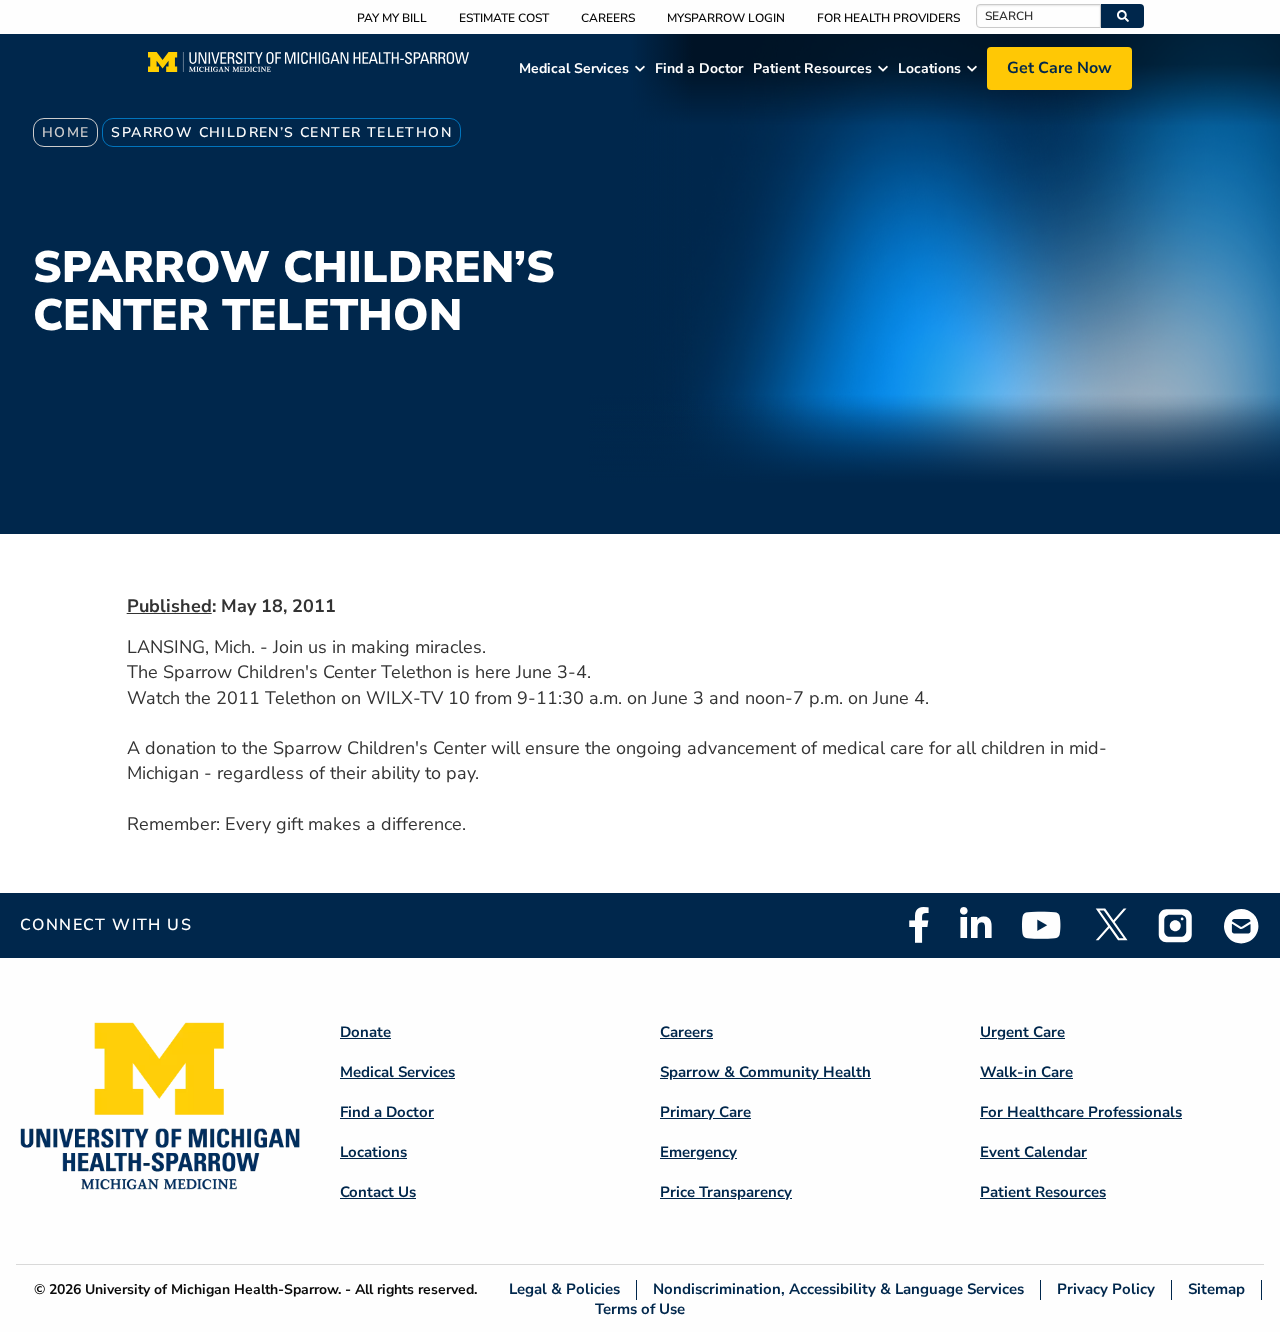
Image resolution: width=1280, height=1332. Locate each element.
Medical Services (397, 1072)
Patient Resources (1043, 1192)
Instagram (1176, 925)
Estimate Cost (504, 18)
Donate (365, 1032)
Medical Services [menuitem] (574, 68)
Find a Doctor (387, 1112)
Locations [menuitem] (929, 68)
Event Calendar (1033, 1152)
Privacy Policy (1106, 1289)
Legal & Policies (564, 1289)
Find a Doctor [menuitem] (699, 68)
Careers (608, 18)
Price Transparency (726, 1192)
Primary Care (705, 1112)
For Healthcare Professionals (1081, 1112)
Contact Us (378, 1192)
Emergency (698, 1152)
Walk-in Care (1026, 1072)
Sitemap (1216, 1289)
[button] (1122, 16)
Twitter (1110, 925)
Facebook (919, 925)
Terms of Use (640, 1308)
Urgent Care (1022, 1032)
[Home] (308, 68)
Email (1242, 925)
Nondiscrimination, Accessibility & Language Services (838, 1289)
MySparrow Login (726, 18)
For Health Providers (888, 18)
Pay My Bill (392, 18)
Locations (373, 1152)
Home (66, 132)
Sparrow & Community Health (765, 1072)
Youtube (1041, 925)
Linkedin (975, 925)
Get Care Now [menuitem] (1059, 68)
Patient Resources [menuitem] (812, 68)
